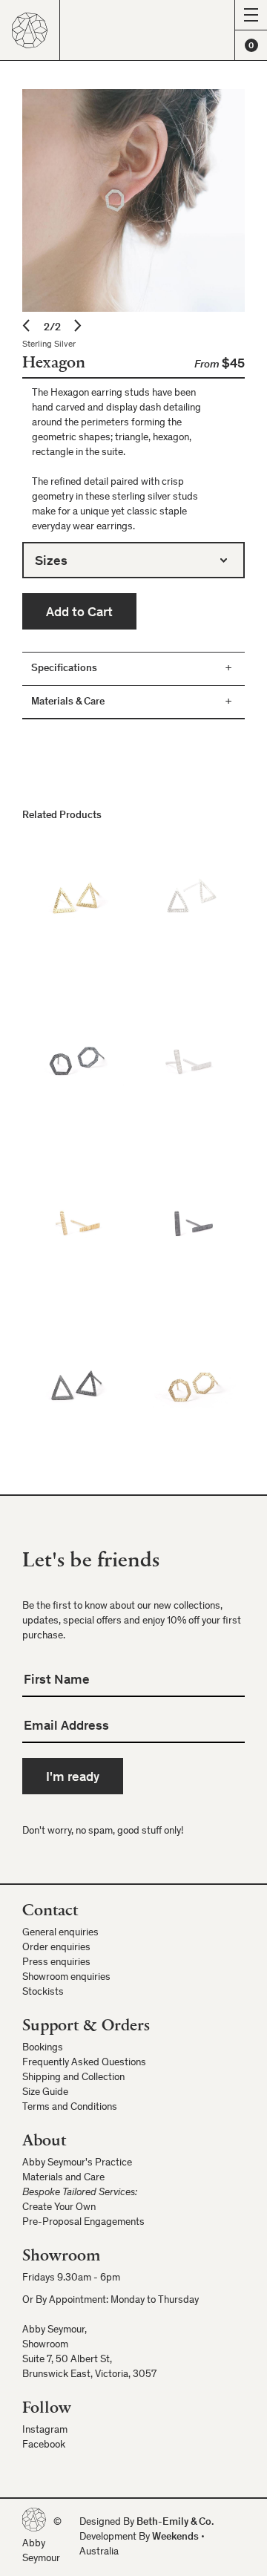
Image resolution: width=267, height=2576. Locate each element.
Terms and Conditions (70, 2108)
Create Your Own (59, 2208)
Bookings (43, 2048)
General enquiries (60, 1933)
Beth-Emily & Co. (175, 2523)
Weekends (175, 2537)
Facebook (44, 2445)
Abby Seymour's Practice (77, 2163)
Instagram (45, 2430)
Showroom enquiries (66, 1978)
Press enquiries (56, 1963)
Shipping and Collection (73, 2078)
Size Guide (45, 2093)
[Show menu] (251, 15)
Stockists (43, 1993)
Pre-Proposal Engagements (83, 2223)
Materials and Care (63, 2178)
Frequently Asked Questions (84, 2063)
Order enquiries (56, 1948)
